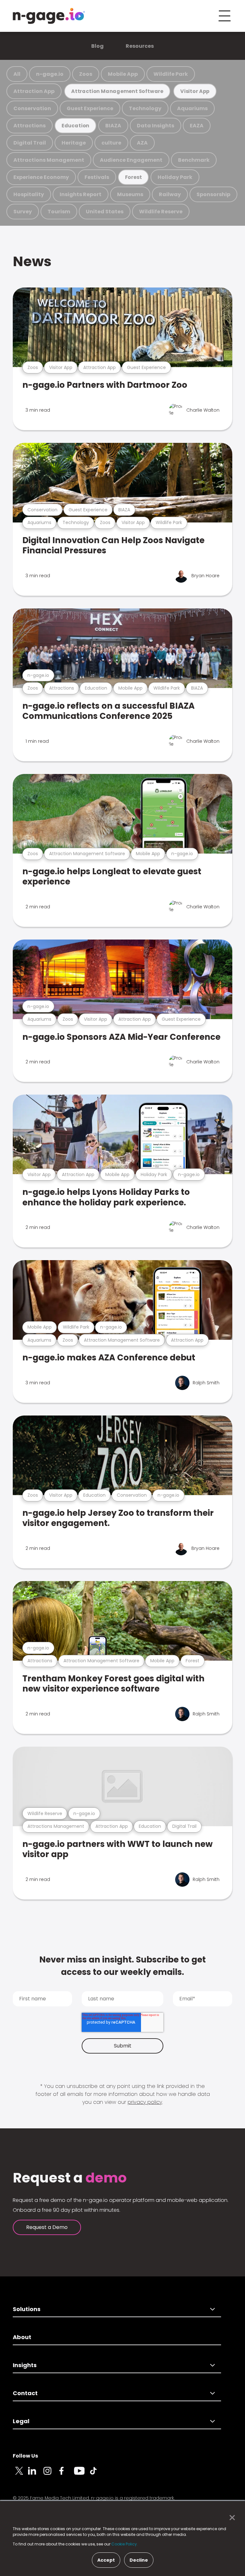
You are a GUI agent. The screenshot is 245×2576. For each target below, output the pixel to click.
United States (105, 212)
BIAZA (113, 126)
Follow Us (25, 2456)
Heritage (74, 143)
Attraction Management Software (117, 91)
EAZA (197, 126)
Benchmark (194, 160)
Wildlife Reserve (161, 212)
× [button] (230, 2518)
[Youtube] (82, 2474)
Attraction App (34, 91)
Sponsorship (213, 194)
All (17, 74)
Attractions (30, 126)
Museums (130, 194)
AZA (142, 143)
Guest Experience (90, 108)
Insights (25, 2365)
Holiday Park (175, 177)
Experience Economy (41, 177)
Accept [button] (106, 2560)
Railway (170, 194)
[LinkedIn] (36, 2474)
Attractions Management (49, 160)
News (32, 261)
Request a (70, 2178)
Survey (23, 212)
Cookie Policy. (125, 2544)
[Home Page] (49, 16)
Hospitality (29, 194)
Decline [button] (139, 2560)
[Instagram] (51, 2474)
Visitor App (195, 91)
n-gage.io (50, 74)
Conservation (32, 108)
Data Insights (156, 126)
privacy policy (145, 2102)
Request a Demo (47, 2227)
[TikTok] (97, 2474)
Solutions (27, 2309)
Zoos (86, 74)
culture (111, 143)
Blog (97, 46)
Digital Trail (30, 143)
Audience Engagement (131, 160)
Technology (145, 108)
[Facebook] (66, 2474)
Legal (21, 2421)
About (22, 2337)
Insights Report (81, 194)
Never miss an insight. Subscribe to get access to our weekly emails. (122, 1966)
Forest (134, 177)
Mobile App (123, 74)
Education (75, 126)
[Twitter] (20, 2474)
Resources (140, 46)
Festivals (97, 177)
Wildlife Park (171, 74)
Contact (25, 2393)
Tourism (59, 212)
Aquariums (192, 108)
